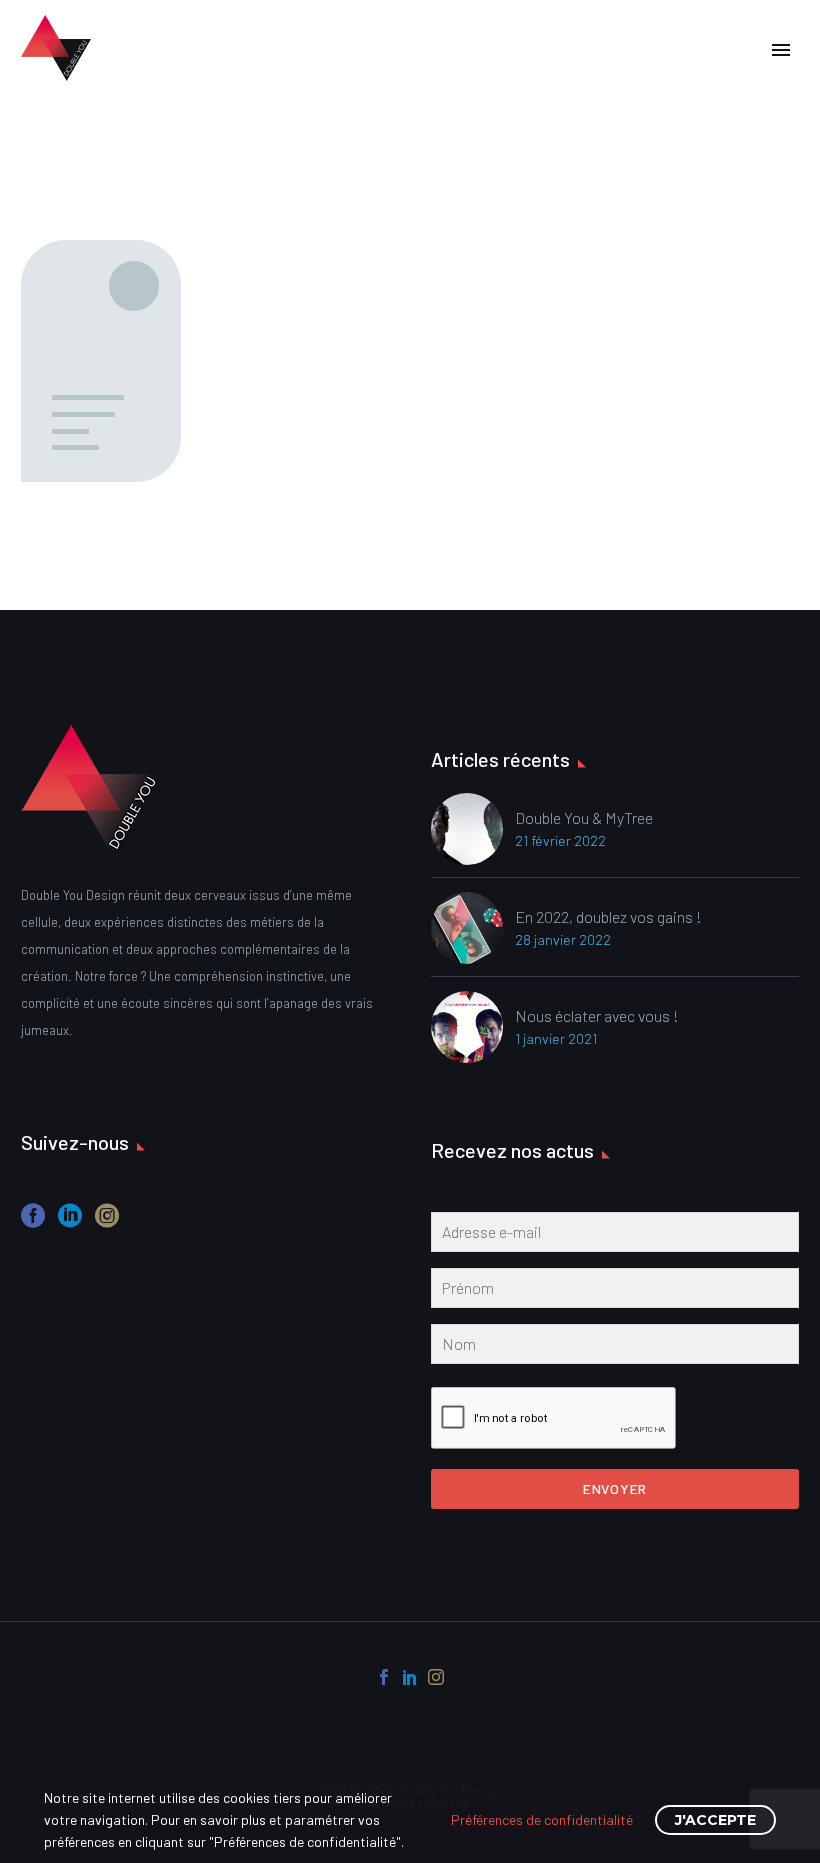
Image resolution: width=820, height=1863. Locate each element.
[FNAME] (615, 1292)
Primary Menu (781, 50)
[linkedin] (70, 1222)
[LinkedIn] (410, 1677)
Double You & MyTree (584, 817)
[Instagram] (436, 1677)
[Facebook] (384, 1677)
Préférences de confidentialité (542, 1819)
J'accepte (715, 1820)
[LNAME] (615, 1348)
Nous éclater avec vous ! (597, 1015)
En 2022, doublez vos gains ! (608, 916)
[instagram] (107, 1222)
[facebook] (33, 1222)
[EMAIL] (615, 1236)
